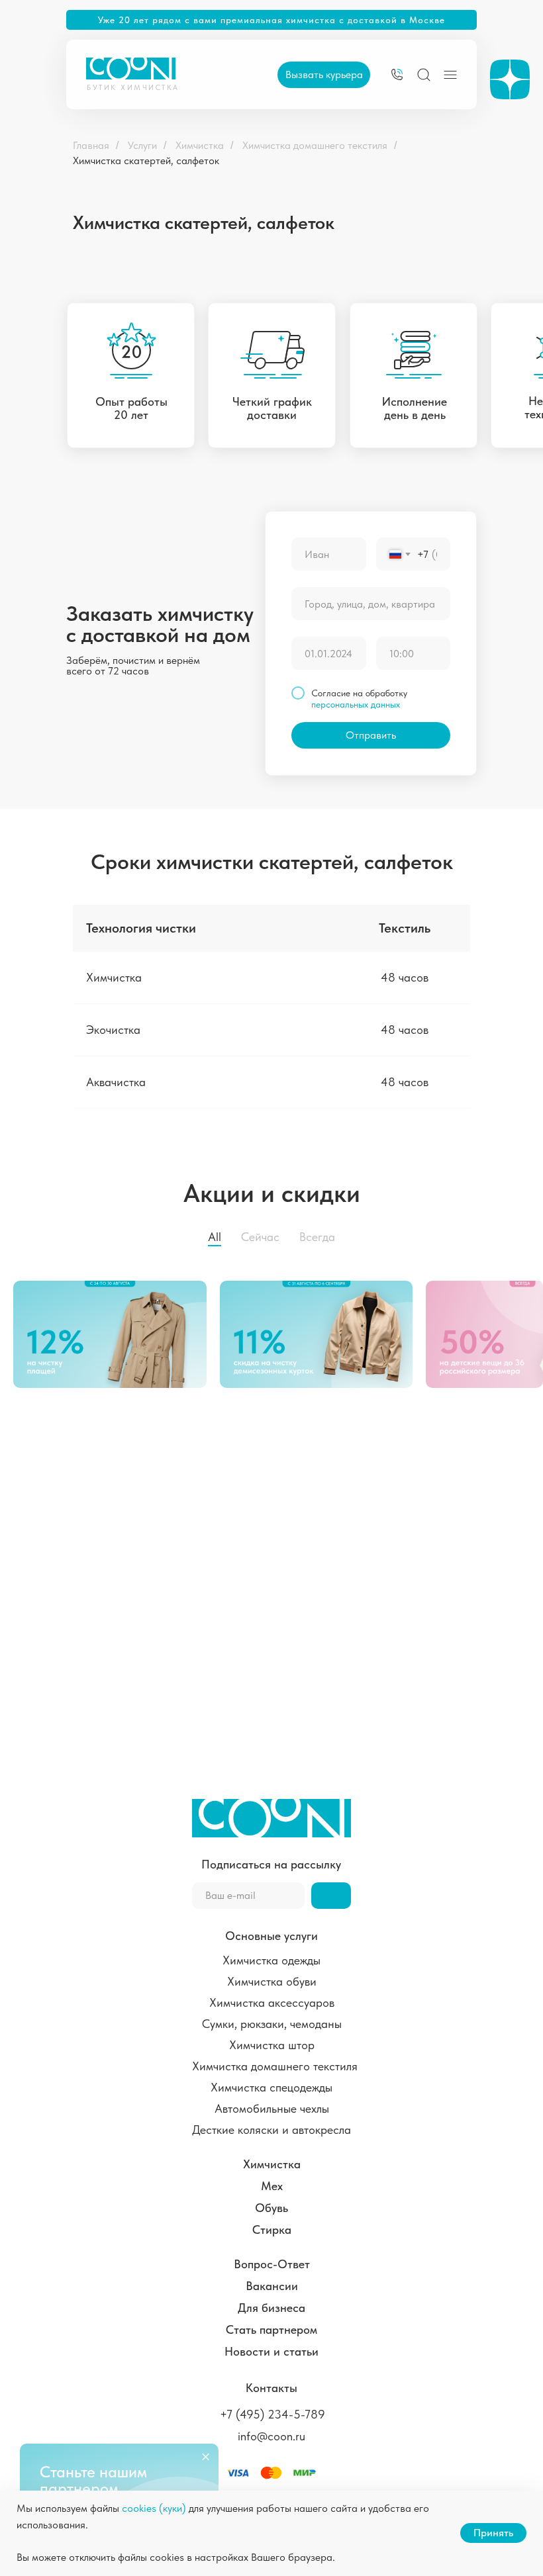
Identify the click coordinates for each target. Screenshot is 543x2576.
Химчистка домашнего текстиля (315, 145)
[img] (397, 74)
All (215, 1237)
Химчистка (200, 145)
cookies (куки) (154, 2508)
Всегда (317, 1237)
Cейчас (260, 1237)
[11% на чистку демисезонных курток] (323, 1334)
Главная (91, 145)
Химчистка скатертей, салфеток (146, 161)
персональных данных (356, 704)
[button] (324, 75)
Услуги (142, 145)
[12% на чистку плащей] (117, 1334)
